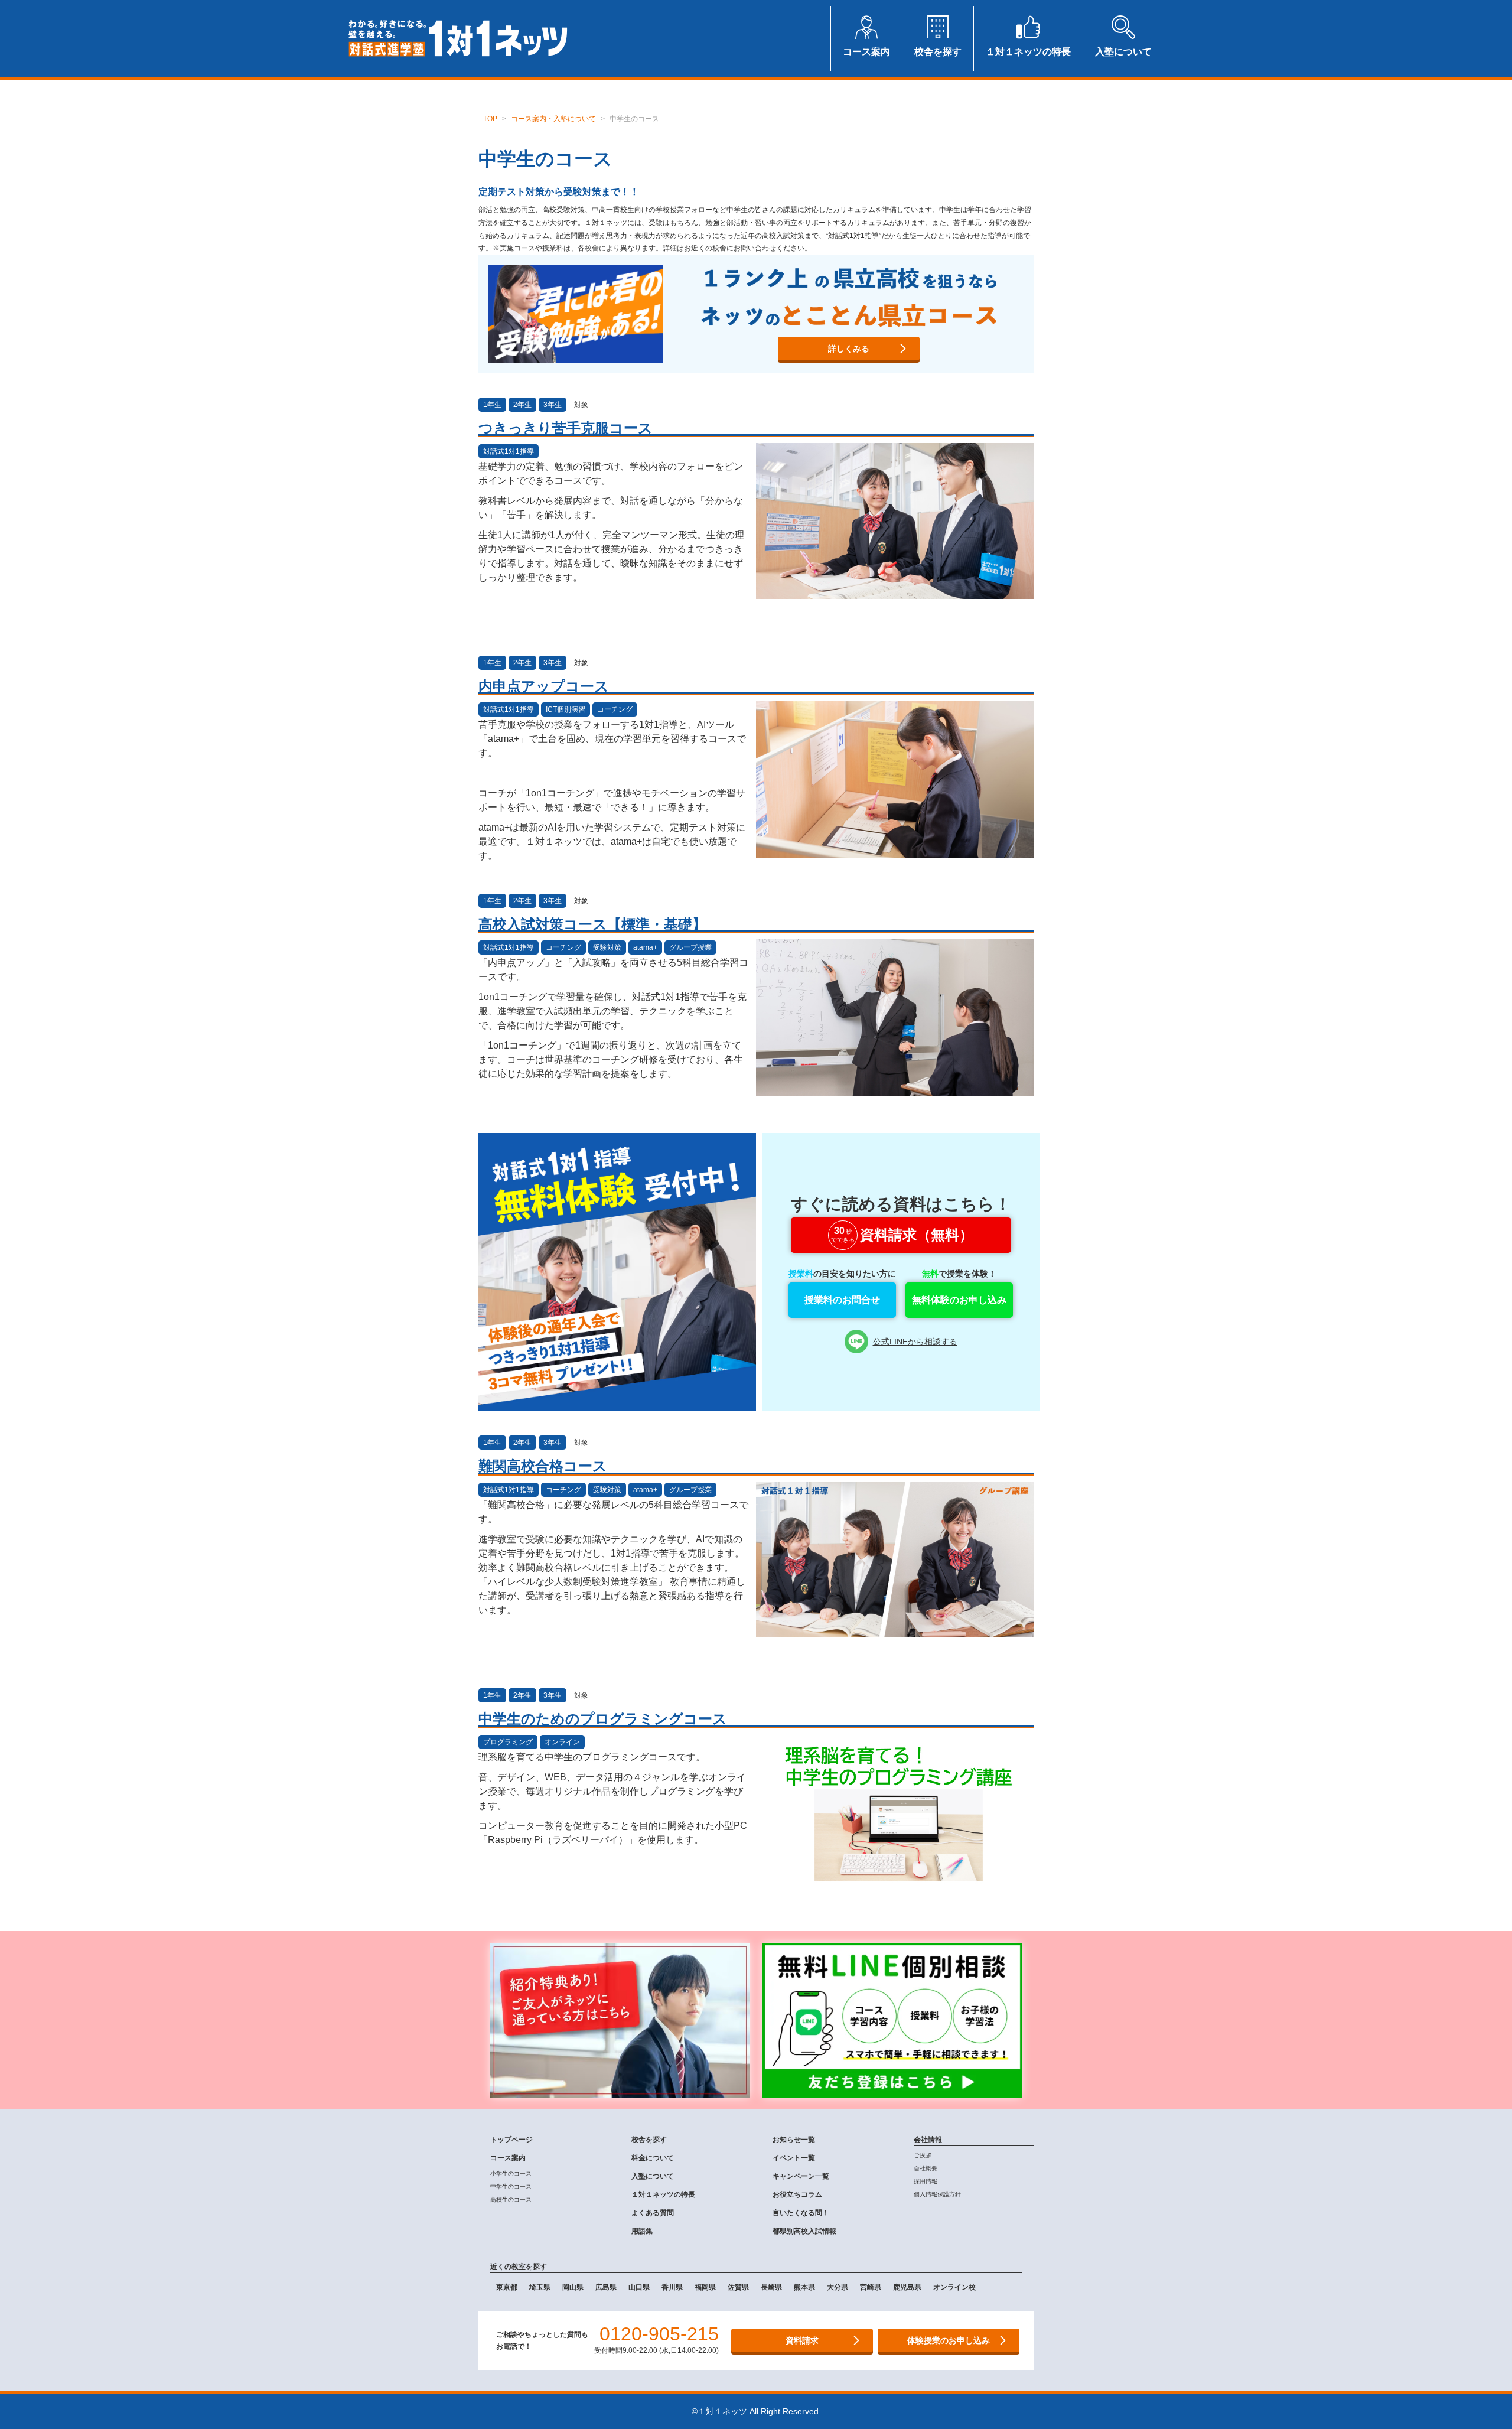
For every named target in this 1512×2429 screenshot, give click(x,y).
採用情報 (926, 2181)
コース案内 (508, 2158)
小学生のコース (511, 2174)
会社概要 (926, 2168)
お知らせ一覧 (794, 2140)
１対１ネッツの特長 (663, 2194)
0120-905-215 (659, 2334)
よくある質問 (653, 2213)
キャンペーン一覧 (801, 2176)
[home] (458, 38)
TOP (490, 119)
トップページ (511, 2140)
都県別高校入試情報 (804, 2231)
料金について (653, 2158)
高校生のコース (511, 2200)
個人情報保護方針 (937, 2194)
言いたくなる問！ (801, 2213)
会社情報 (928, 2140)
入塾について (653, 2176)
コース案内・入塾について (553, 119)
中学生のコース (511, 2187)
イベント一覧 (794, 2158)
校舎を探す (649, 2140)
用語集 (642, 2231)
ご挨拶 (923, 2155)
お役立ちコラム (797, 2194)
